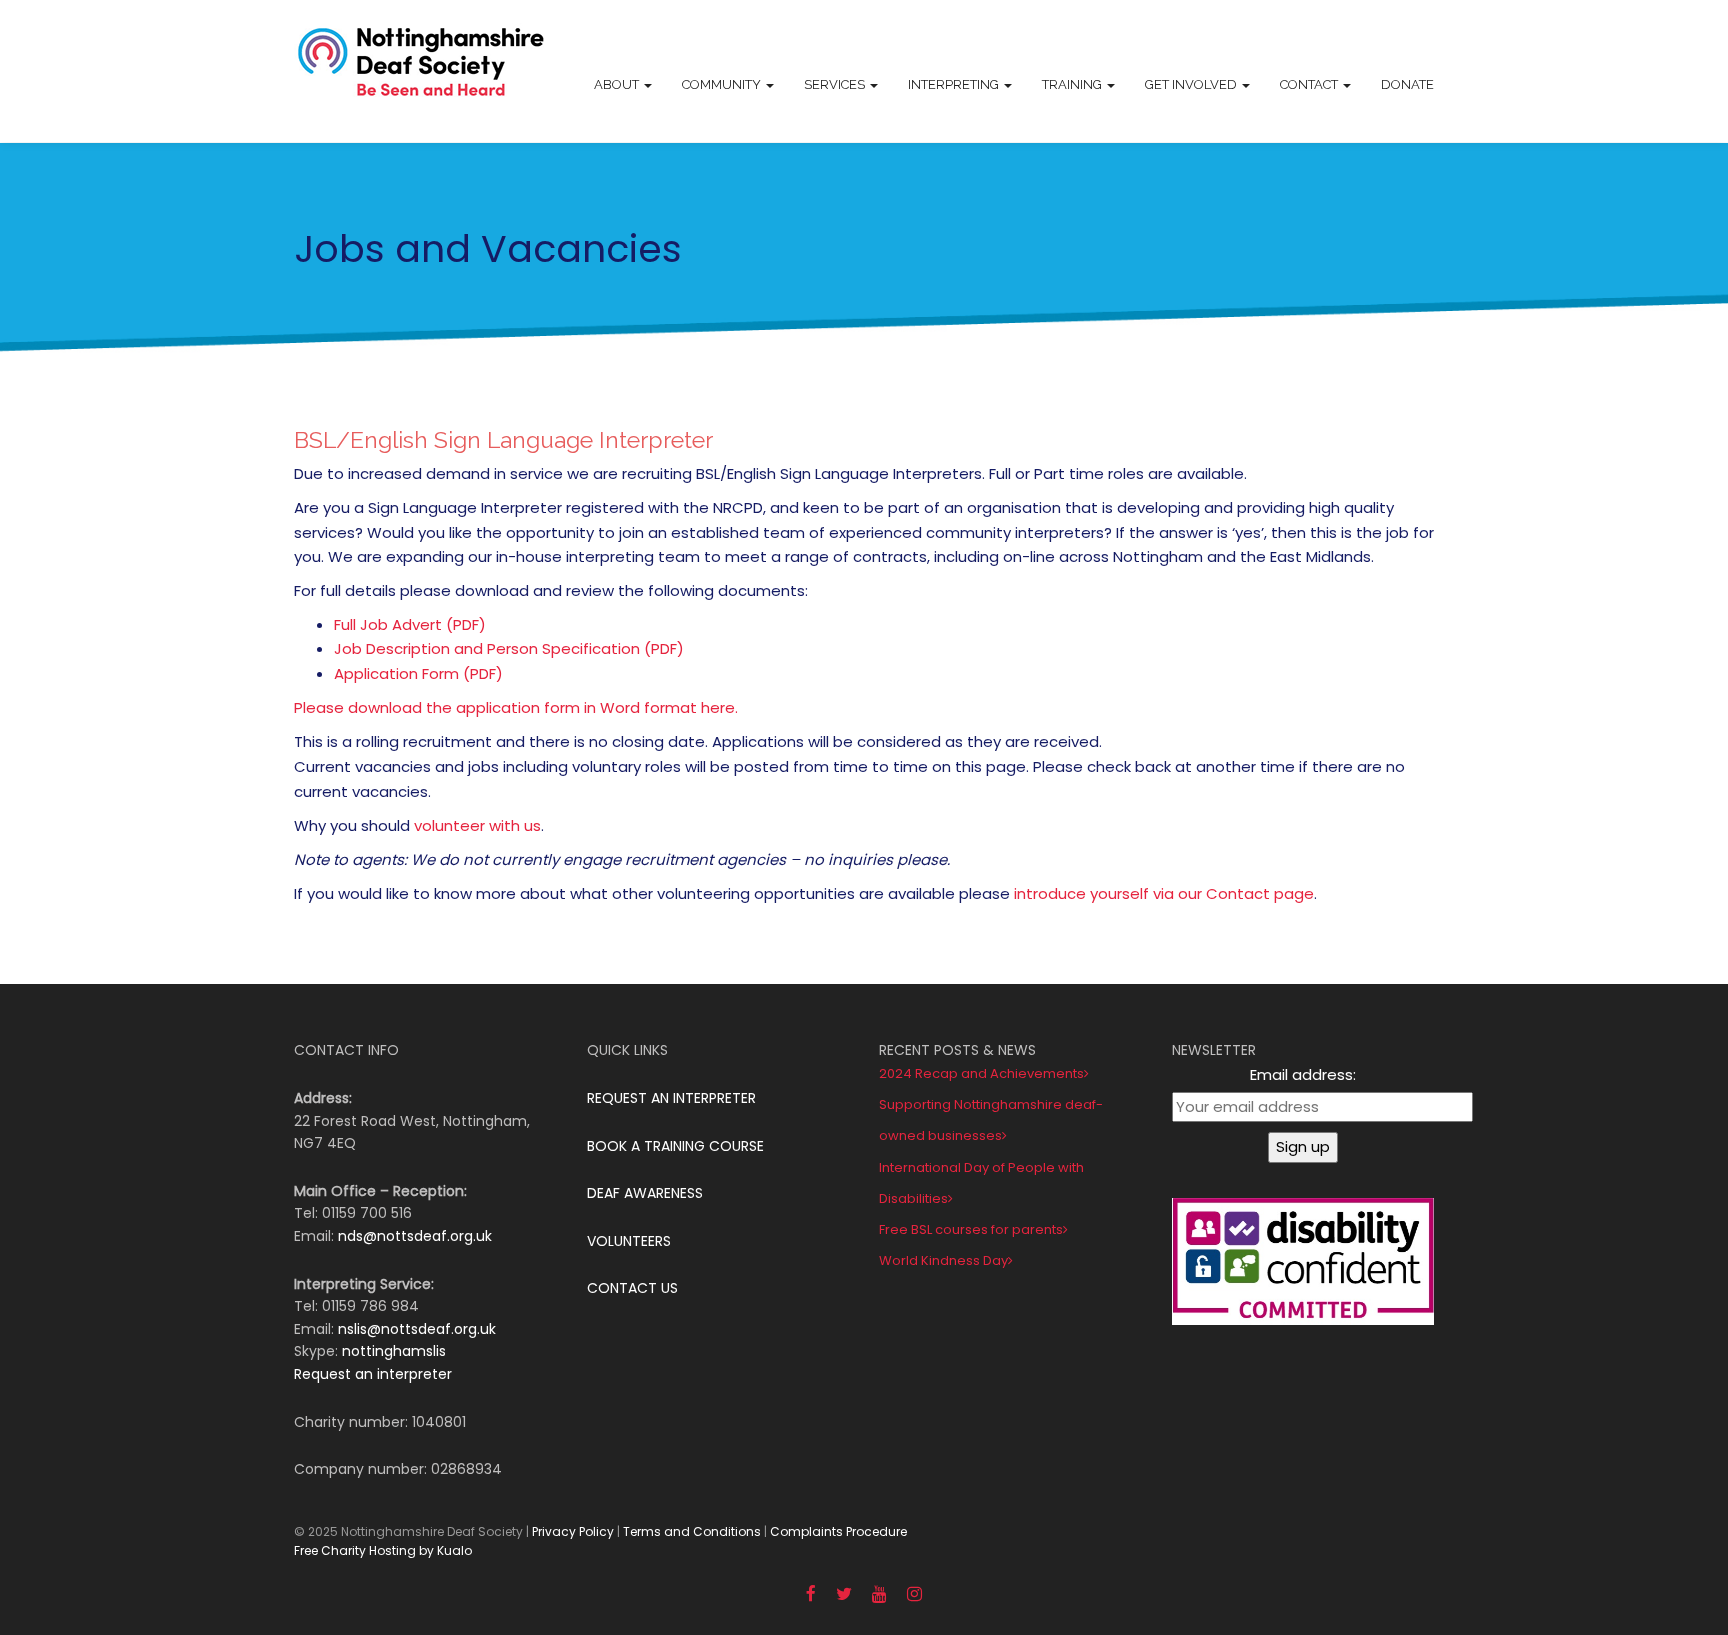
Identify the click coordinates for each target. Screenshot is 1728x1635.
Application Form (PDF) (418, 673)
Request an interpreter (373, 1374)
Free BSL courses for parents (971, 1229)
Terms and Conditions (692, 1531)
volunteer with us (477, 825)
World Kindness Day (943, 1260)
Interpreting (955, 84)
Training (1073, 84)
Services (836, 84)
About (618, 84)
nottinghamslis (394, 1351)
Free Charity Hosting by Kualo (383, 1550)
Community (723, 84)
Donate (1407, 84)
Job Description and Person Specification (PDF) (509, 648)
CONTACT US (632, 1288)
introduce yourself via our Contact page (1164, 893)
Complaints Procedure (838, 1531)
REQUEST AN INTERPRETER (671, 1098)
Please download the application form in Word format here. (516, 707)
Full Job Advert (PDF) (410, 624)
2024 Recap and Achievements (981, 1073)
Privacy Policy (573, 1531)
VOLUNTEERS (629, 1241)
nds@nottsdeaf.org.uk (415, 1236)
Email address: (1303, 1074)
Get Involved (1192, 84)
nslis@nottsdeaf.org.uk (417, 1329)
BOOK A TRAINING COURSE (675, 1146)
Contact (1310, 84)
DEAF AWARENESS (645, 1193)
